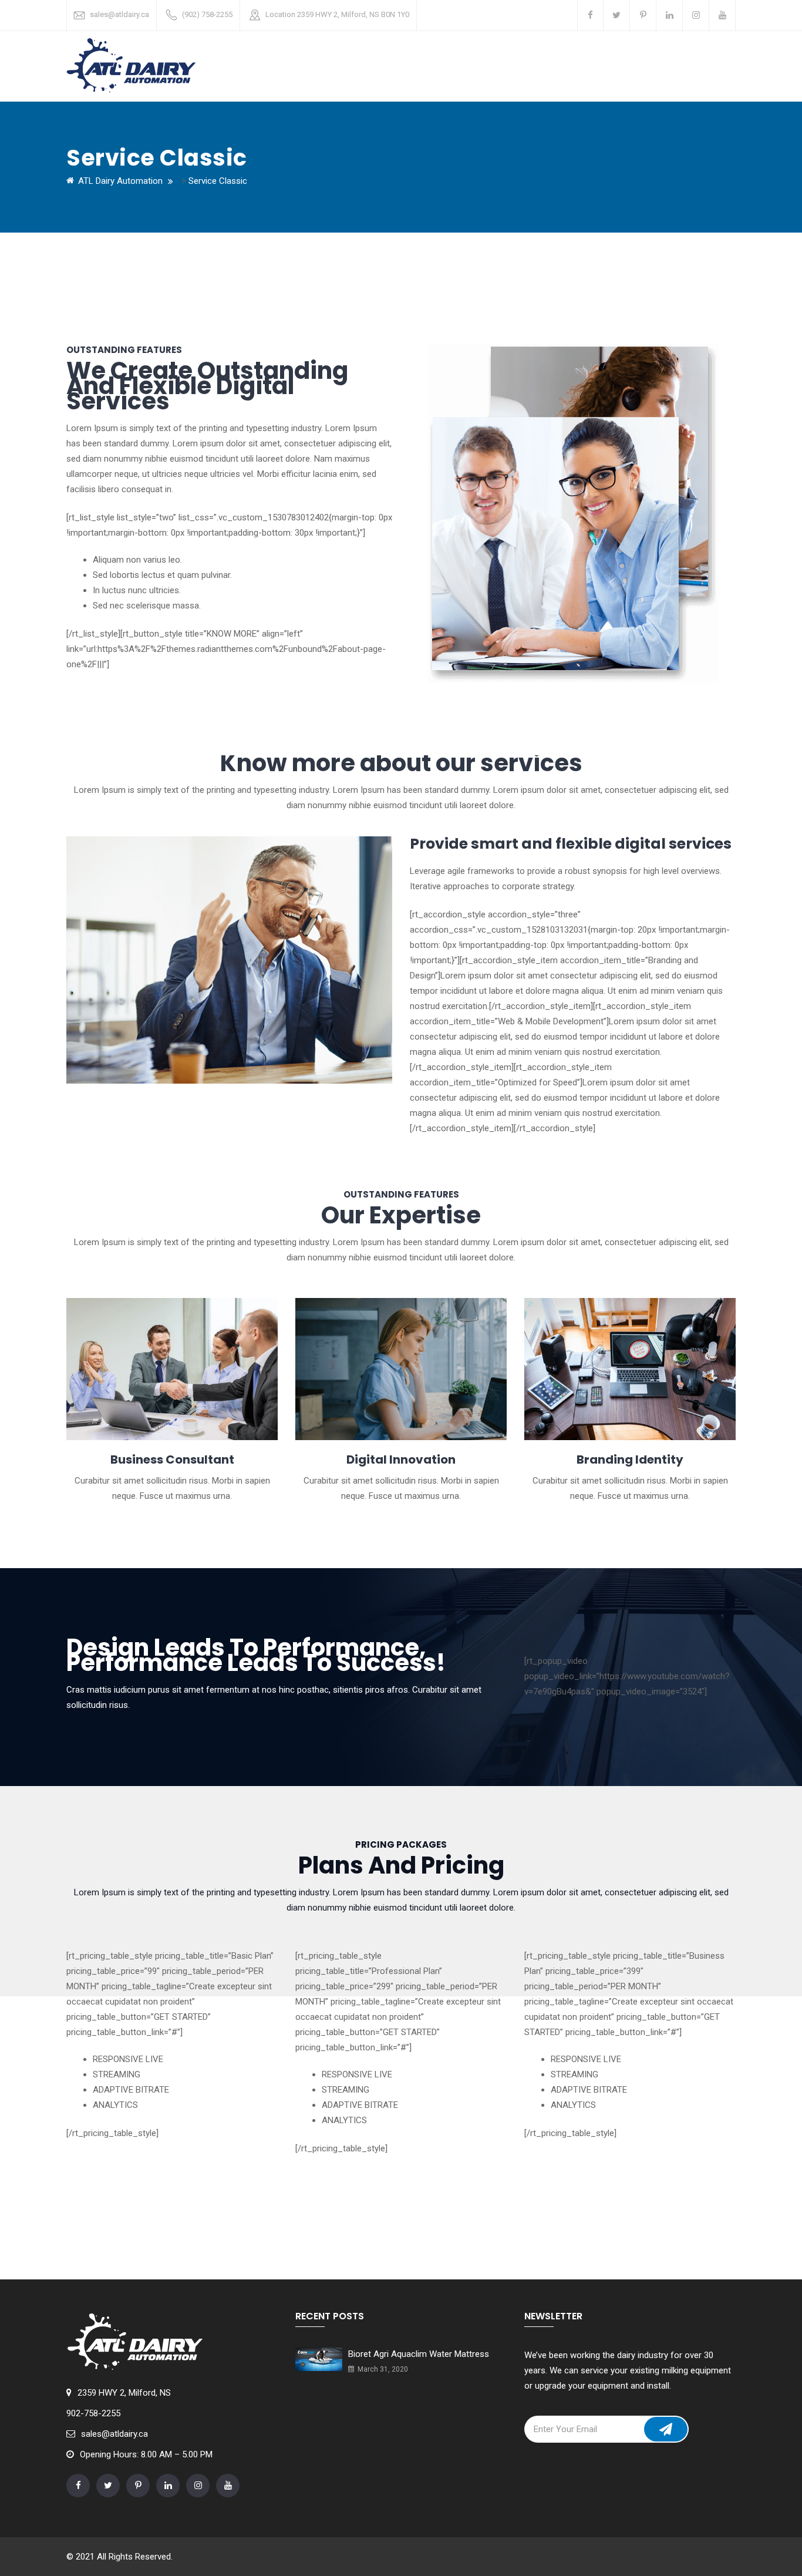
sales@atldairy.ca (119, 14)
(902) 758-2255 (207, 14)
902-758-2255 (93, 2413)
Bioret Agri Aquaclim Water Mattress (419, 2354)
